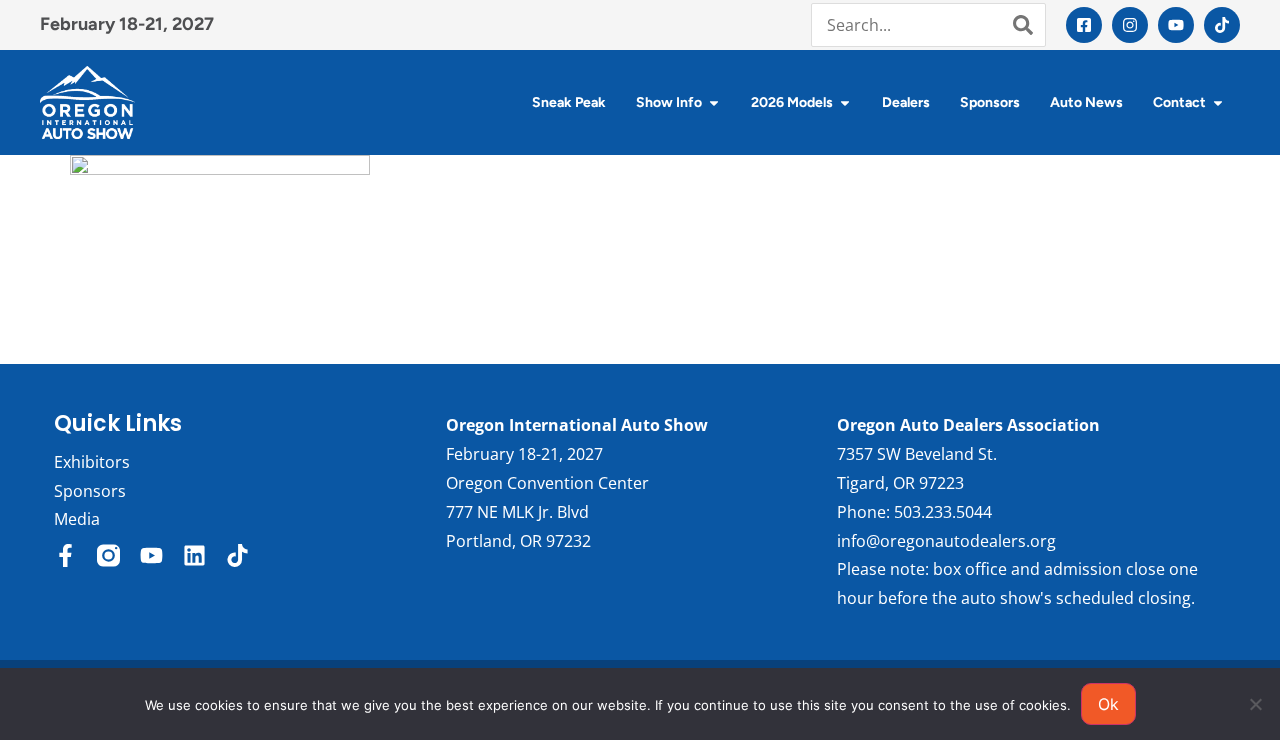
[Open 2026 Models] (845, 102)
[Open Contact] (1218, 102)
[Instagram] (1130, 25)
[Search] (1023, 25)
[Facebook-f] (65, 555)
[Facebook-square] (1084, 25)
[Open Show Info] (714, 102)
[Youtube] (1176, 25)
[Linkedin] (194, 555)
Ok (1108, 704)
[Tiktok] (1222, 25)
